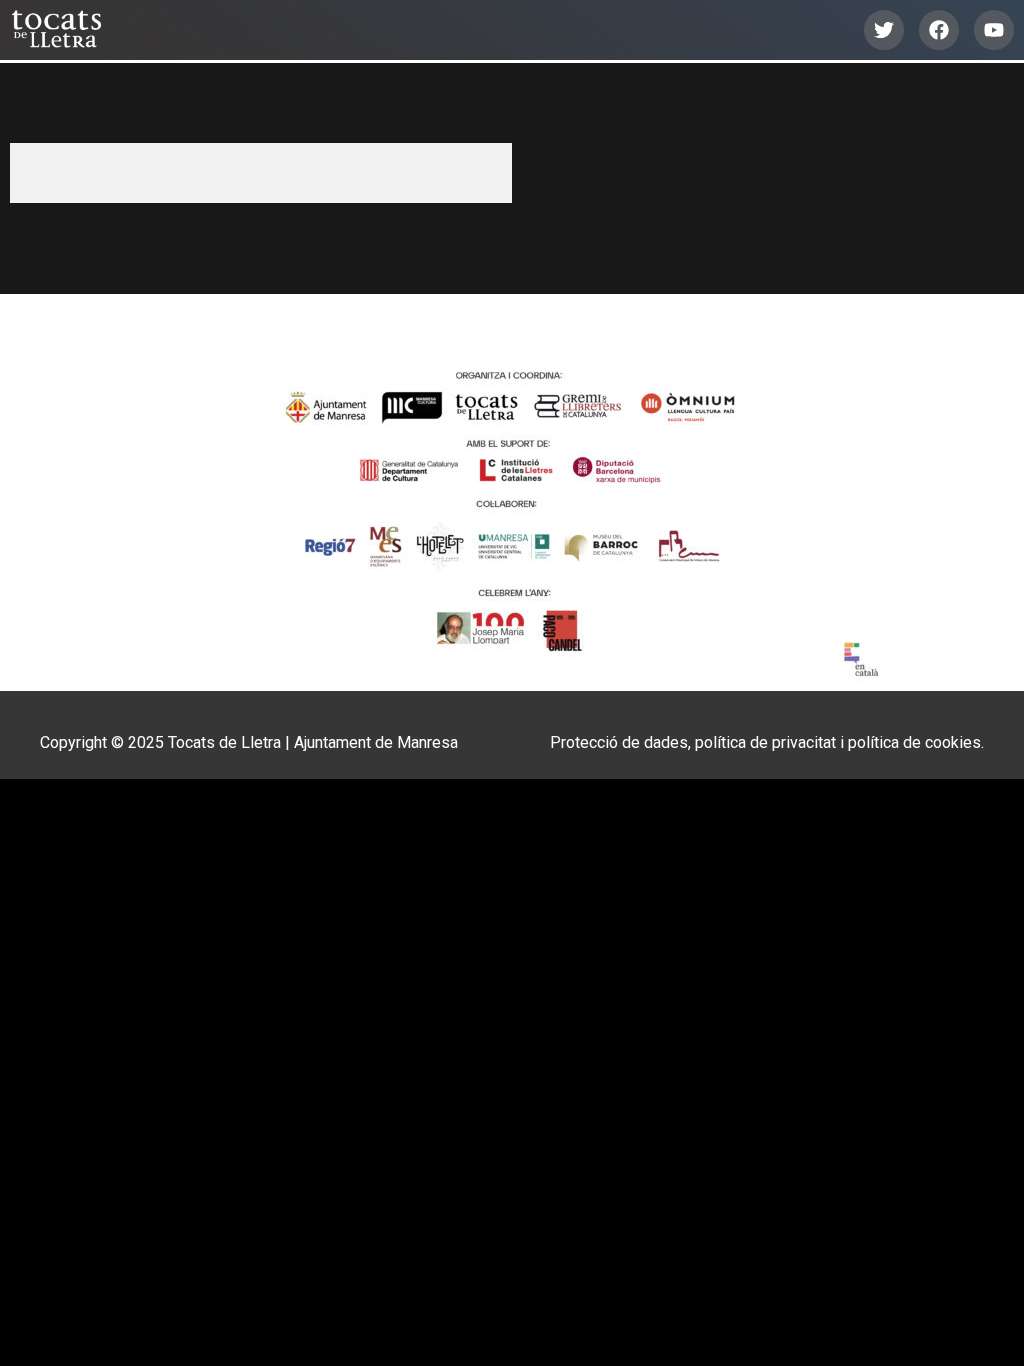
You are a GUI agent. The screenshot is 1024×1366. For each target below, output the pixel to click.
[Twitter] (884, 30)
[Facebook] (939, 30)
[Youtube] (994, 30)
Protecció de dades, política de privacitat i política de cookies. (767, 742)
